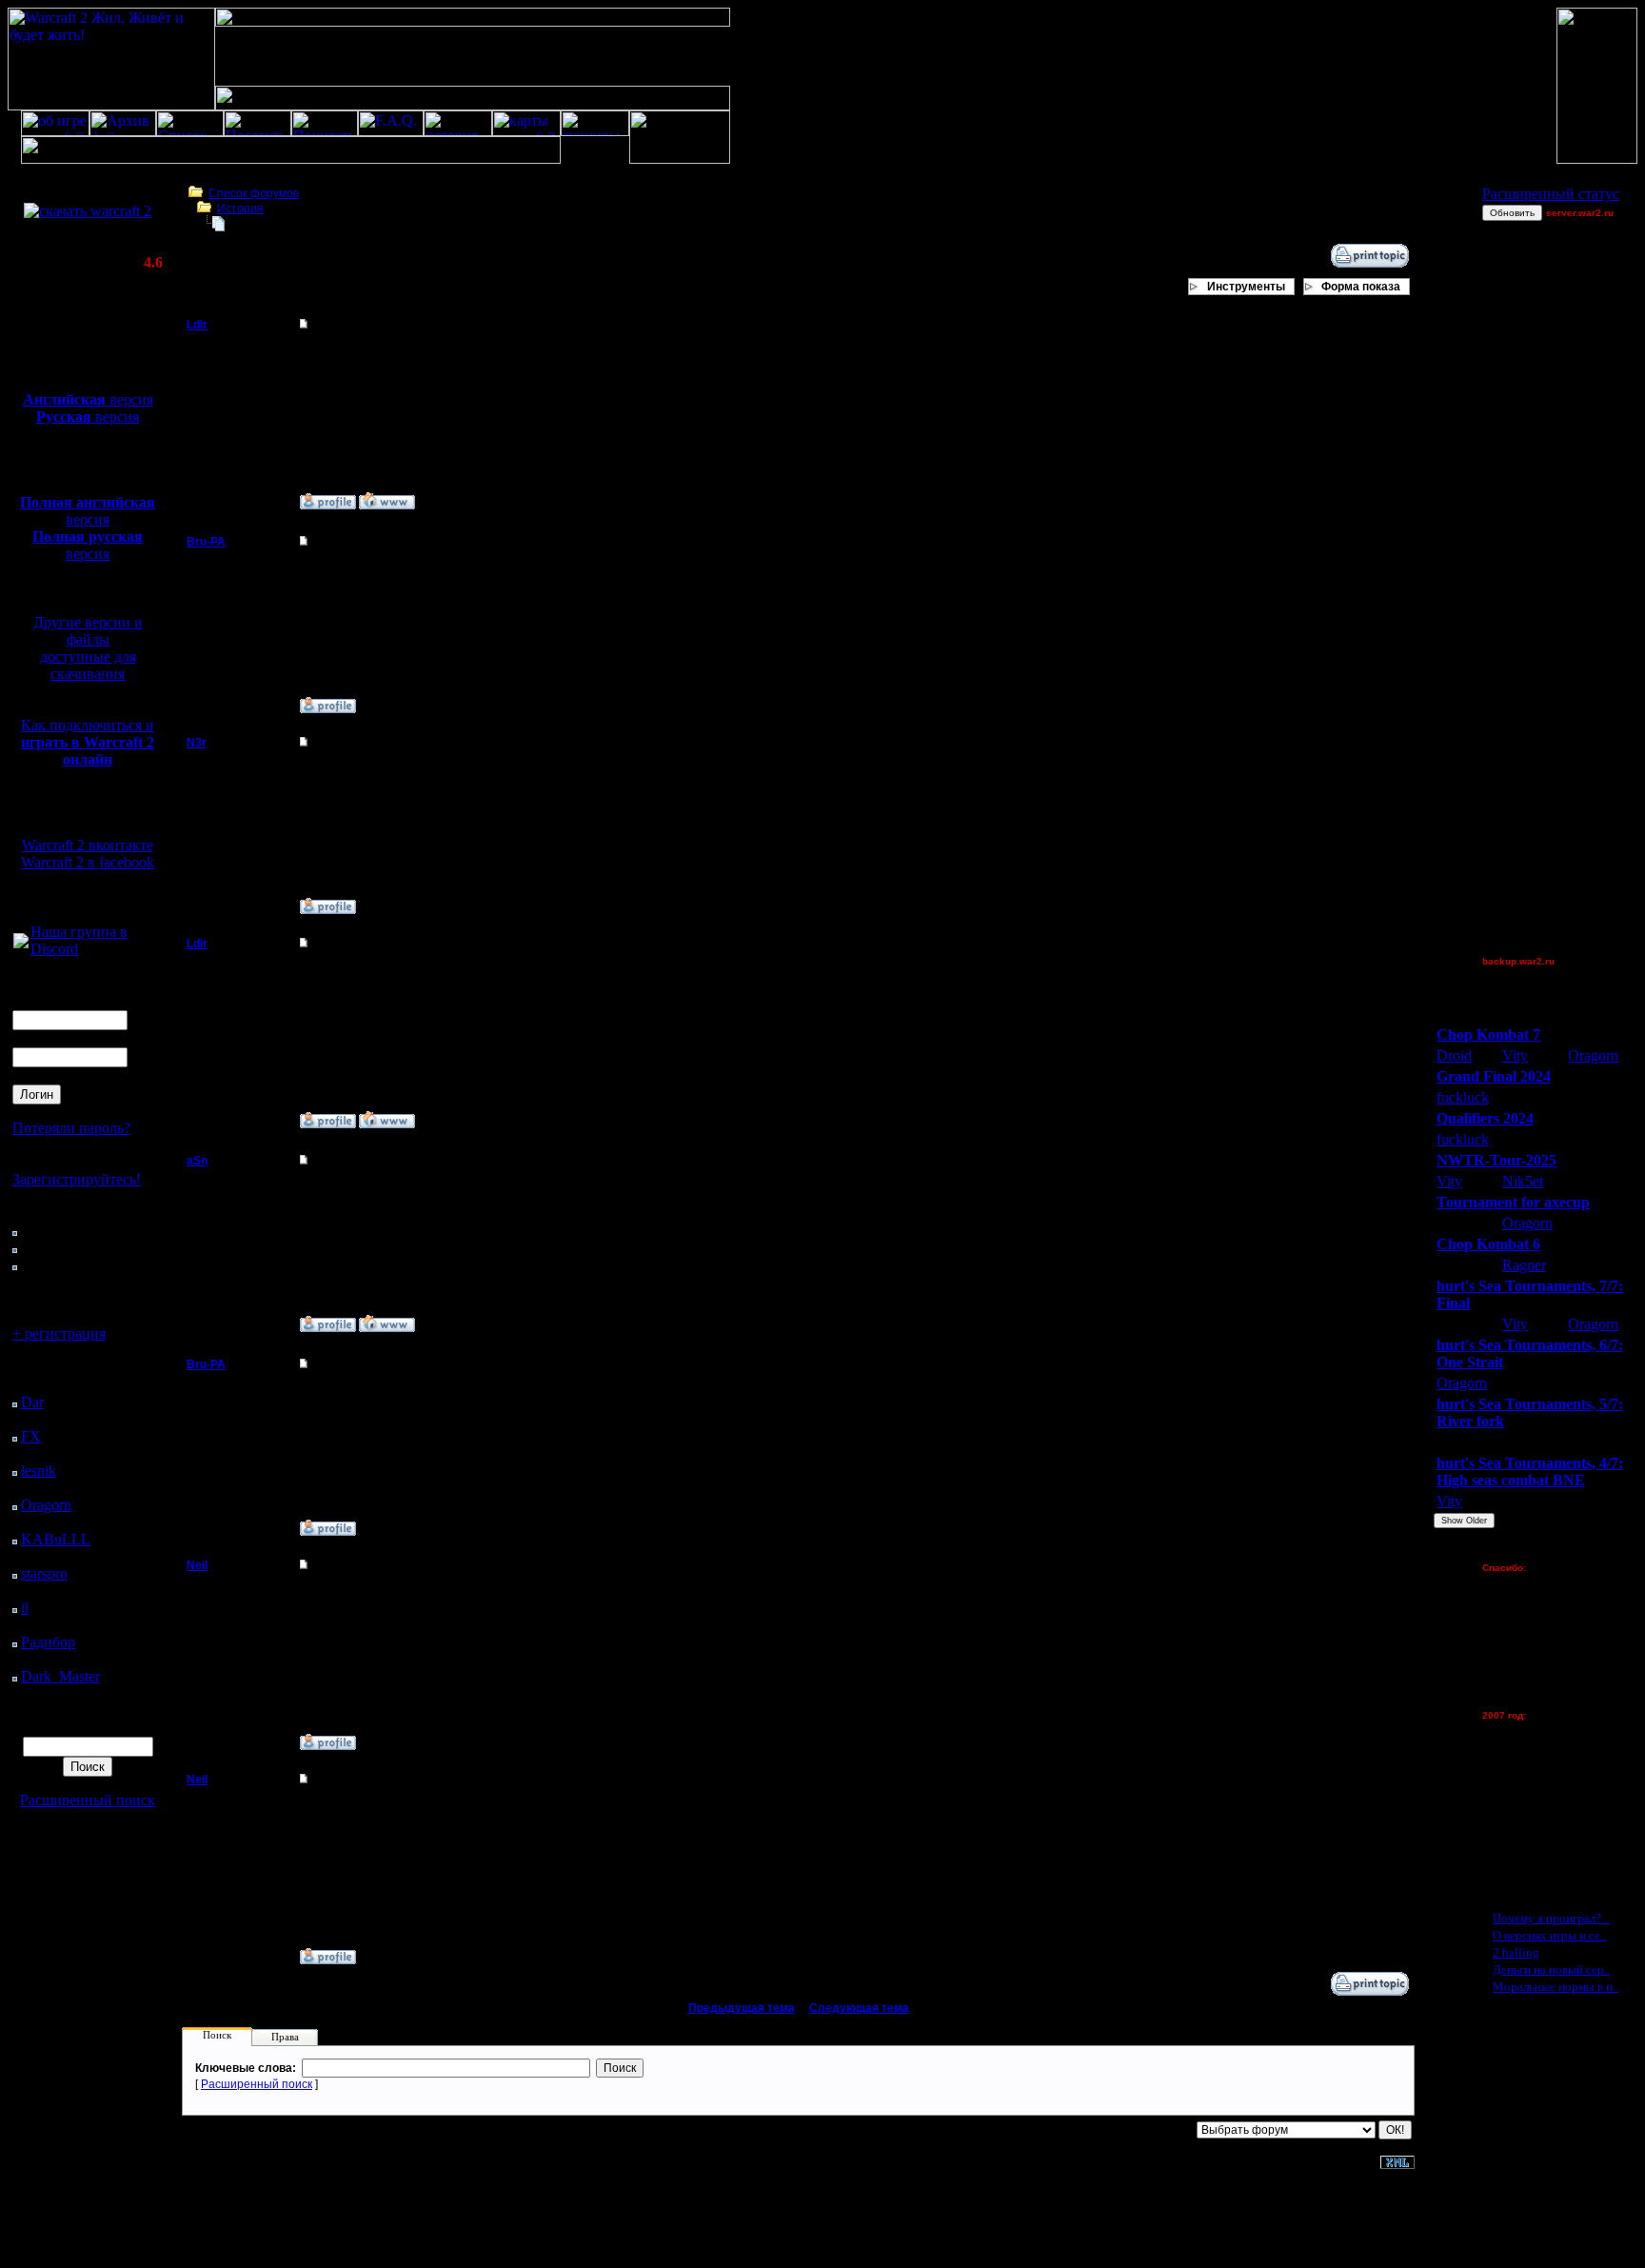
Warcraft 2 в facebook (88, 862)
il (25, 1608)
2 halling (1516, 1952)
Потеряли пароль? (71, 1128)
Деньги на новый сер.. (1551, 1970)
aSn (197, 1161)
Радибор (48, 1642)
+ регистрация (59, 1333)
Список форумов (254, 193)
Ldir (197, 325)
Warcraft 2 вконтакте (88, 845)
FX (31, 1436)
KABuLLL (56, 1539)
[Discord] (21, 943)
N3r (197, 743)
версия (88, 399)
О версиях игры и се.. (1549, 1935)
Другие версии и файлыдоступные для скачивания (88, 648)
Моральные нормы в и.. (1556, 1987)
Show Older (1464, 1521)
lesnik (39, 1471)
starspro (44, 1573)
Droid (1454, 1055)
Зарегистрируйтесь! (77, 1179)
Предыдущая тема (742, 2008)
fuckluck (1463, 1097)
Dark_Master (60, 1676)
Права (285, 2037)
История (240, 209)
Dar (32, 1402)
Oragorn (46, 1505)
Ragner (1524, 1265)
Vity (1515, 1055)
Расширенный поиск (88, 1800)
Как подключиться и (88, 742)
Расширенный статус (1551, 194)
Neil (197, 1565)
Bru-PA (206, 542)
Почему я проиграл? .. (1551, 1918)
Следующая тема (859, 2008)
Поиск (217, 2035)
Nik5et (1523, 1181)
